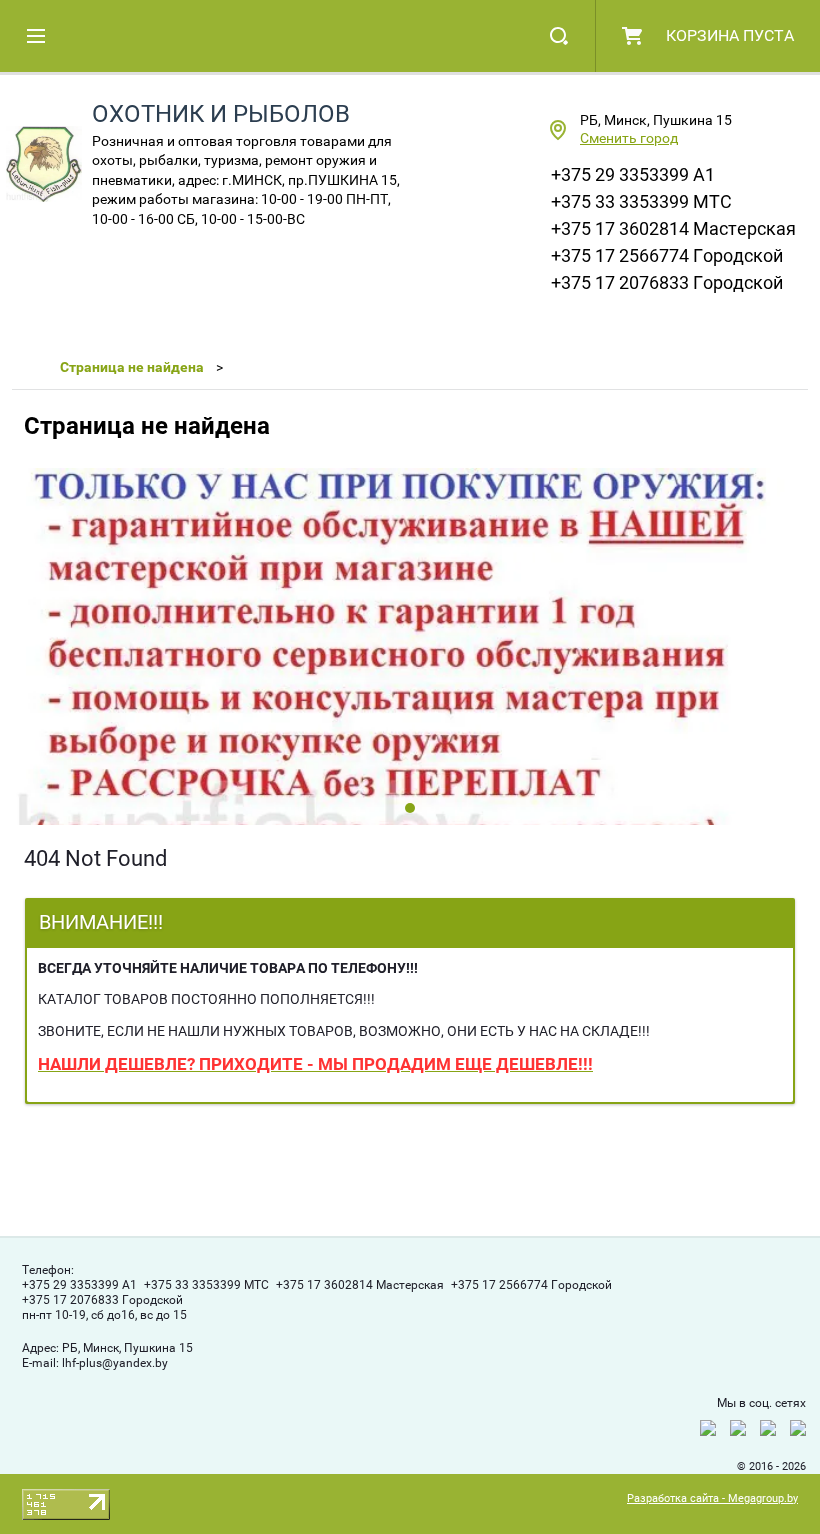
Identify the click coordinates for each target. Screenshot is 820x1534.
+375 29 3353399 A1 (633, 174)
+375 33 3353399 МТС (641, 201)
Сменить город (629, 138)
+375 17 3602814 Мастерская (673, 228)
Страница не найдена (132, 367)
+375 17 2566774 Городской (667, 255)
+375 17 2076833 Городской (667, 282)
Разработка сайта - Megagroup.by (712, 1498)
